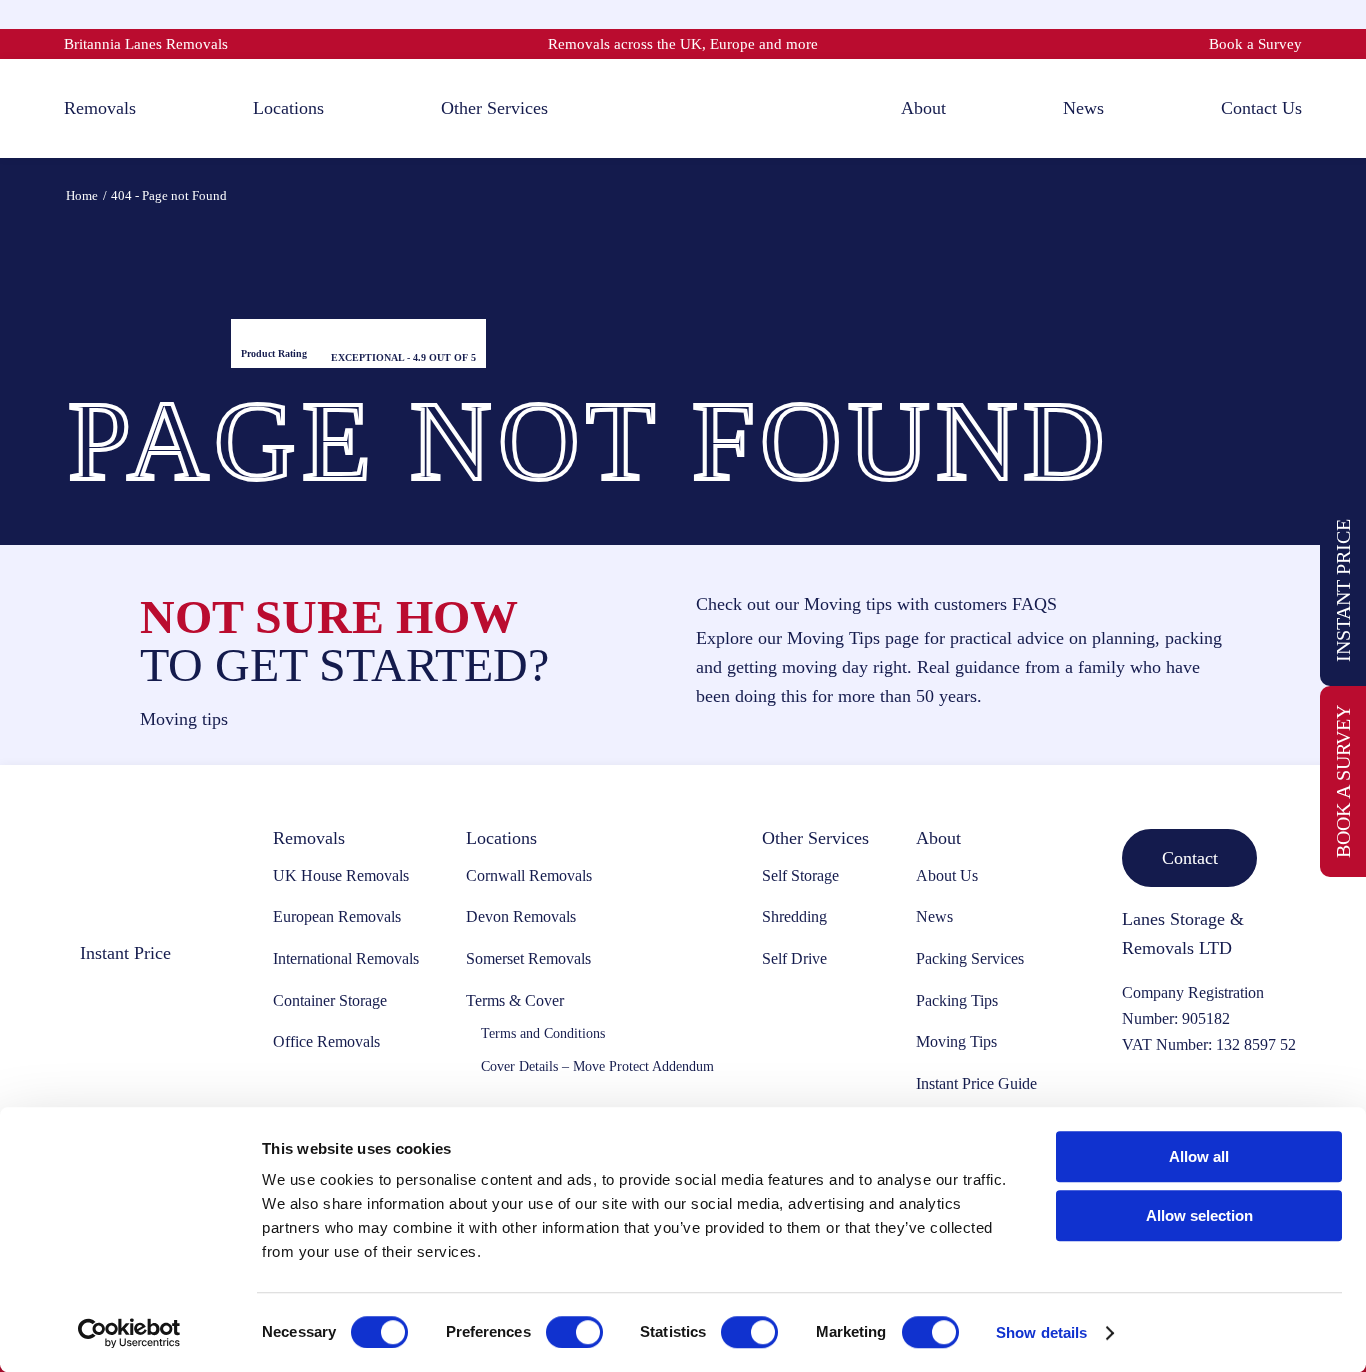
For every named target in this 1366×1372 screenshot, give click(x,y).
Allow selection (1199, 1215)
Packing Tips (957, 1000)
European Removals (337, 916)
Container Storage (330, 1000)
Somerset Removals (528, 958)
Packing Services (970, 958)
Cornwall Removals (529, 875)
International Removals (346, 958)
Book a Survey (1255, 44)
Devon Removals (521, 916)
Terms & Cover (515, 1000)
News (934, 916)
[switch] (574, 1332)
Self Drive (794, 958)
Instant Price (1343, 590)
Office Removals (326, 1041)
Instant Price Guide (976, 1083)
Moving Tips (956, 1041)
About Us (947, 875)
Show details (1041, 1332)
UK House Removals (341, 875)
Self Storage (800, 875)
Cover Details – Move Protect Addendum (597, 1066)
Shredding (794, 916)
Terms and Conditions (543, 1033)
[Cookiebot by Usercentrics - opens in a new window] (129, 1333)
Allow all (1199, 1156)
